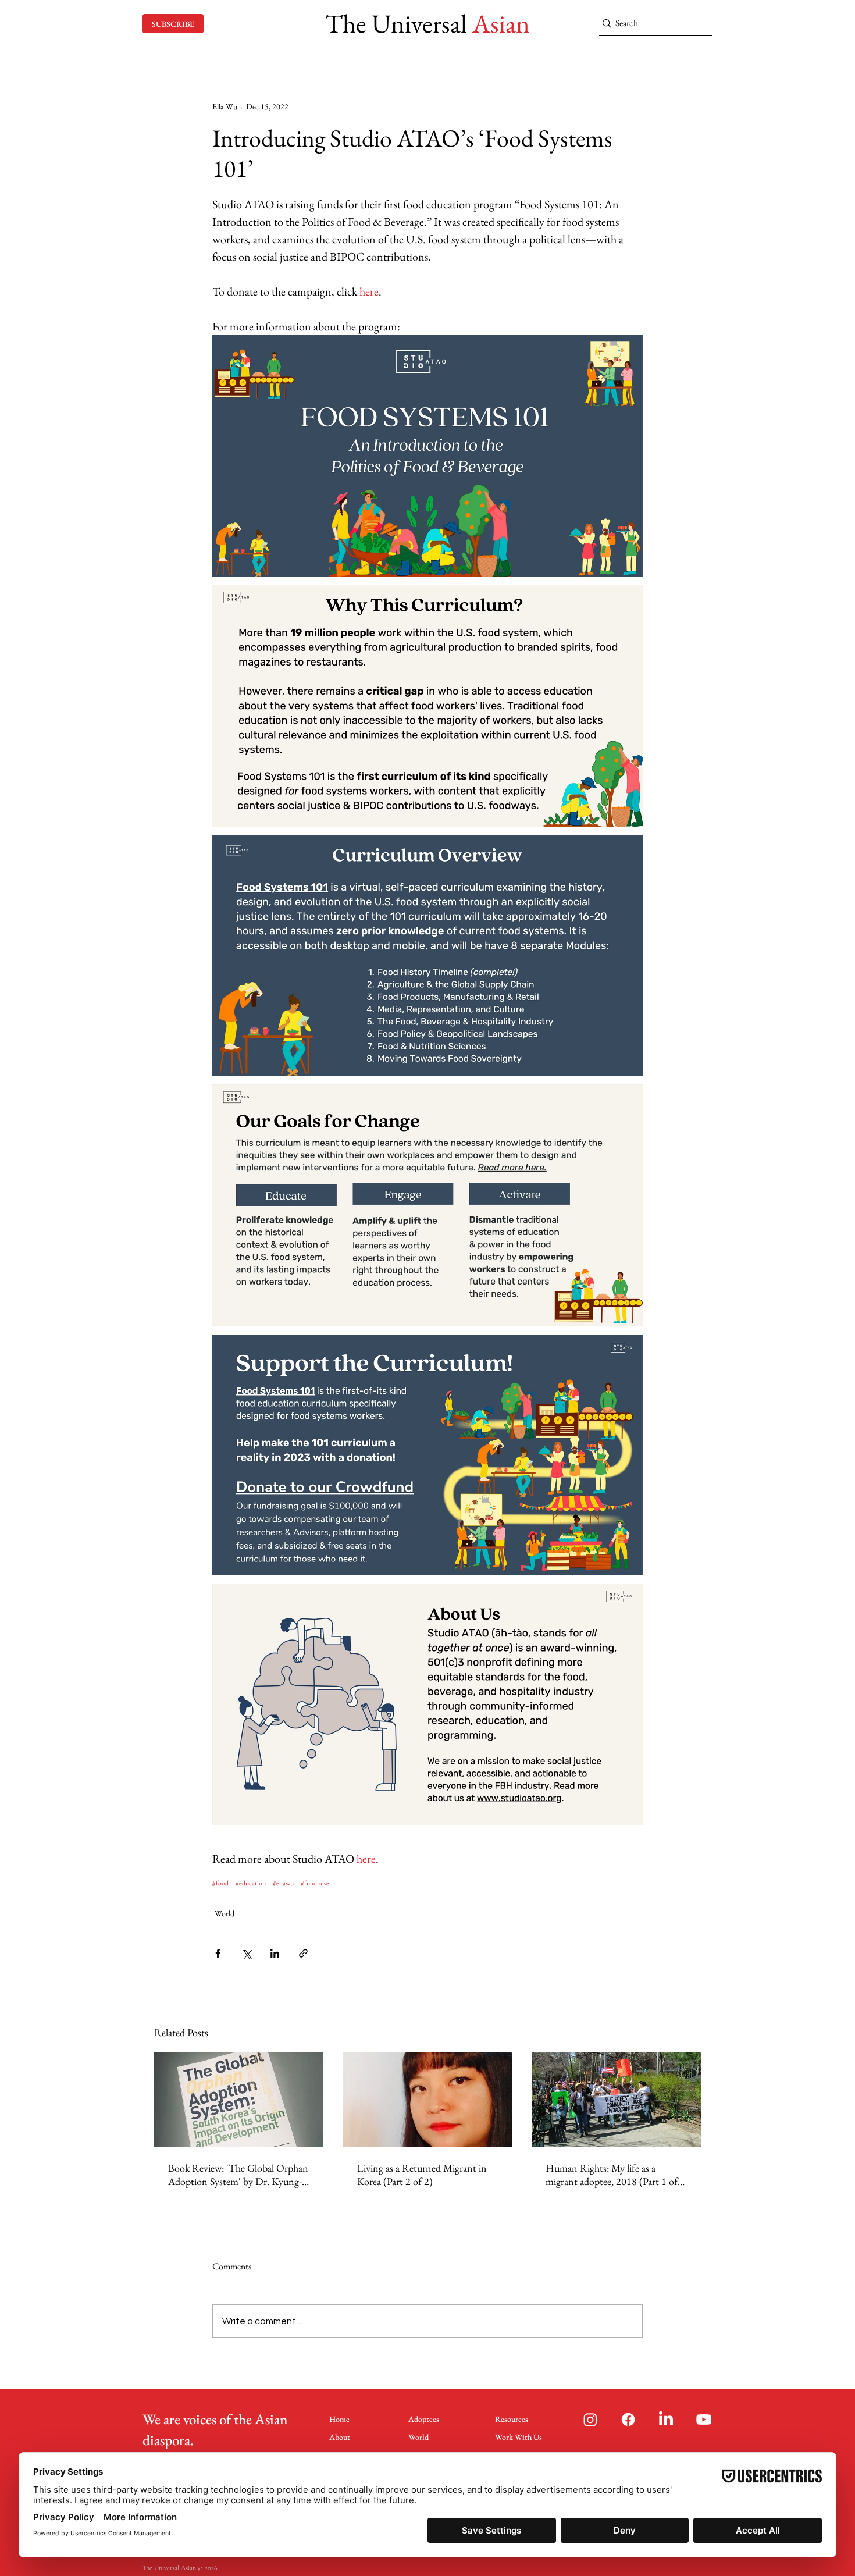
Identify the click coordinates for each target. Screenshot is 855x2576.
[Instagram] (590, 2420)
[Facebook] (628, 2420)
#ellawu (283, 1883)
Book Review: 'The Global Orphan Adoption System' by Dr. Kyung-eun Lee (238, 2175)
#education (251, 1883)
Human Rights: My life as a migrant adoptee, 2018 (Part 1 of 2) (612, 2175)
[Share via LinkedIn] (275, 1953)
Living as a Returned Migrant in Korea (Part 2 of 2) (422, 2175)
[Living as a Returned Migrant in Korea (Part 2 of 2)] (428, 2100)
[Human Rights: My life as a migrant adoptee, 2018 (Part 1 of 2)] (616, 2099)
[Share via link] (303, 1953)
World (225, 1913)
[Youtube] (704, 2420)
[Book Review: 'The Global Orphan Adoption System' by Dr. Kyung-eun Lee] (239, 2099)
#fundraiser (316, 1883)
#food (220, 1883)
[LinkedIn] (666, 2420)
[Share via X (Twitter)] (246, 1953)
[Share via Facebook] (218, 1953)
